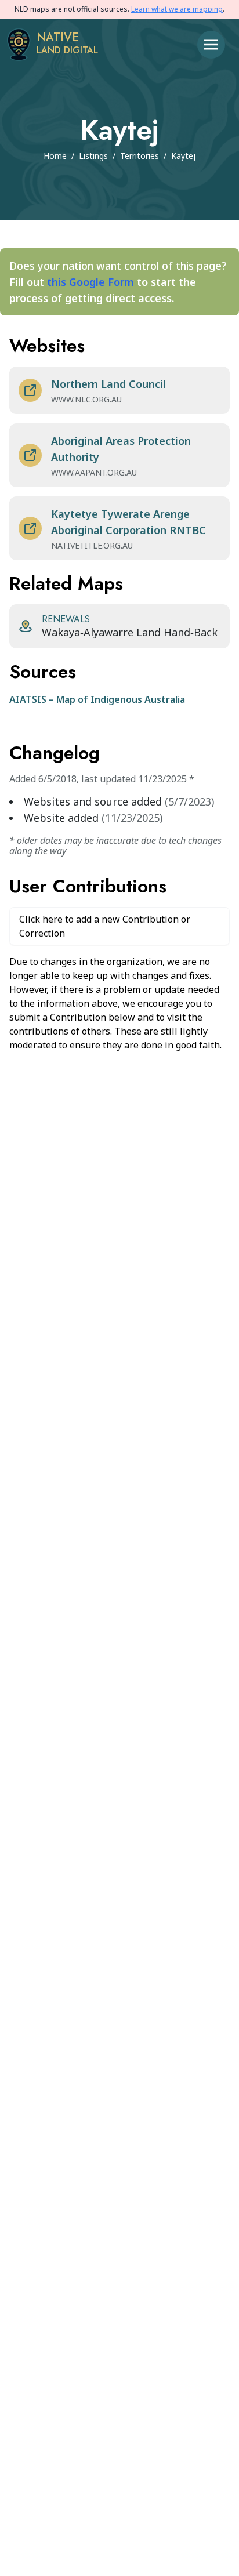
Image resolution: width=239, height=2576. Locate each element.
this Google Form (90, 282)
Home (55, 156)
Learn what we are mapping (177, 9)
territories (140, 156)
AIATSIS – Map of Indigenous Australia (97, 699)
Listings (93, 156)
